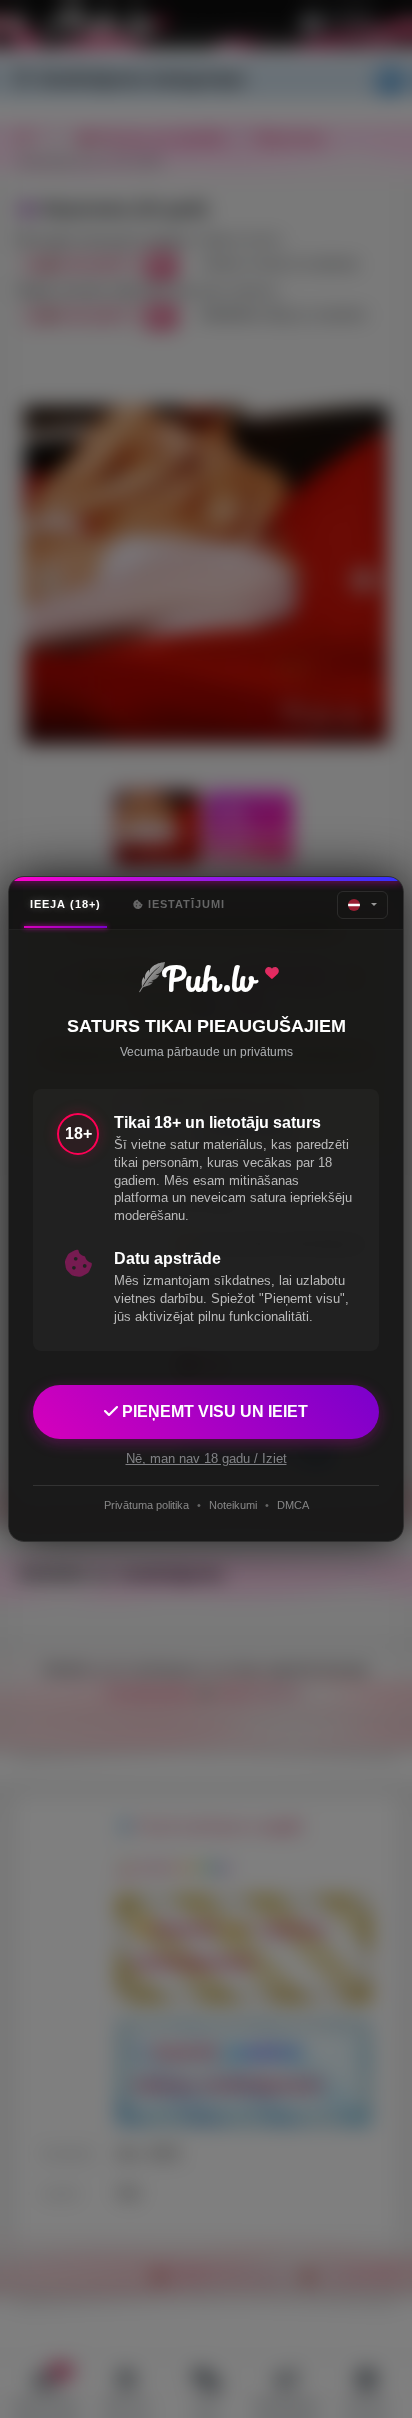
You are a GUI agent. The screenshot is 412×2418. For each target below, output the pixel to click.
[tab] (65, 904)
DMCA (293, 1505)
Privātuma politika (146, 1505)
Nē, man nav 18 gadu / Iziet (206, 1458)
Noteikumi (233, 1505)
